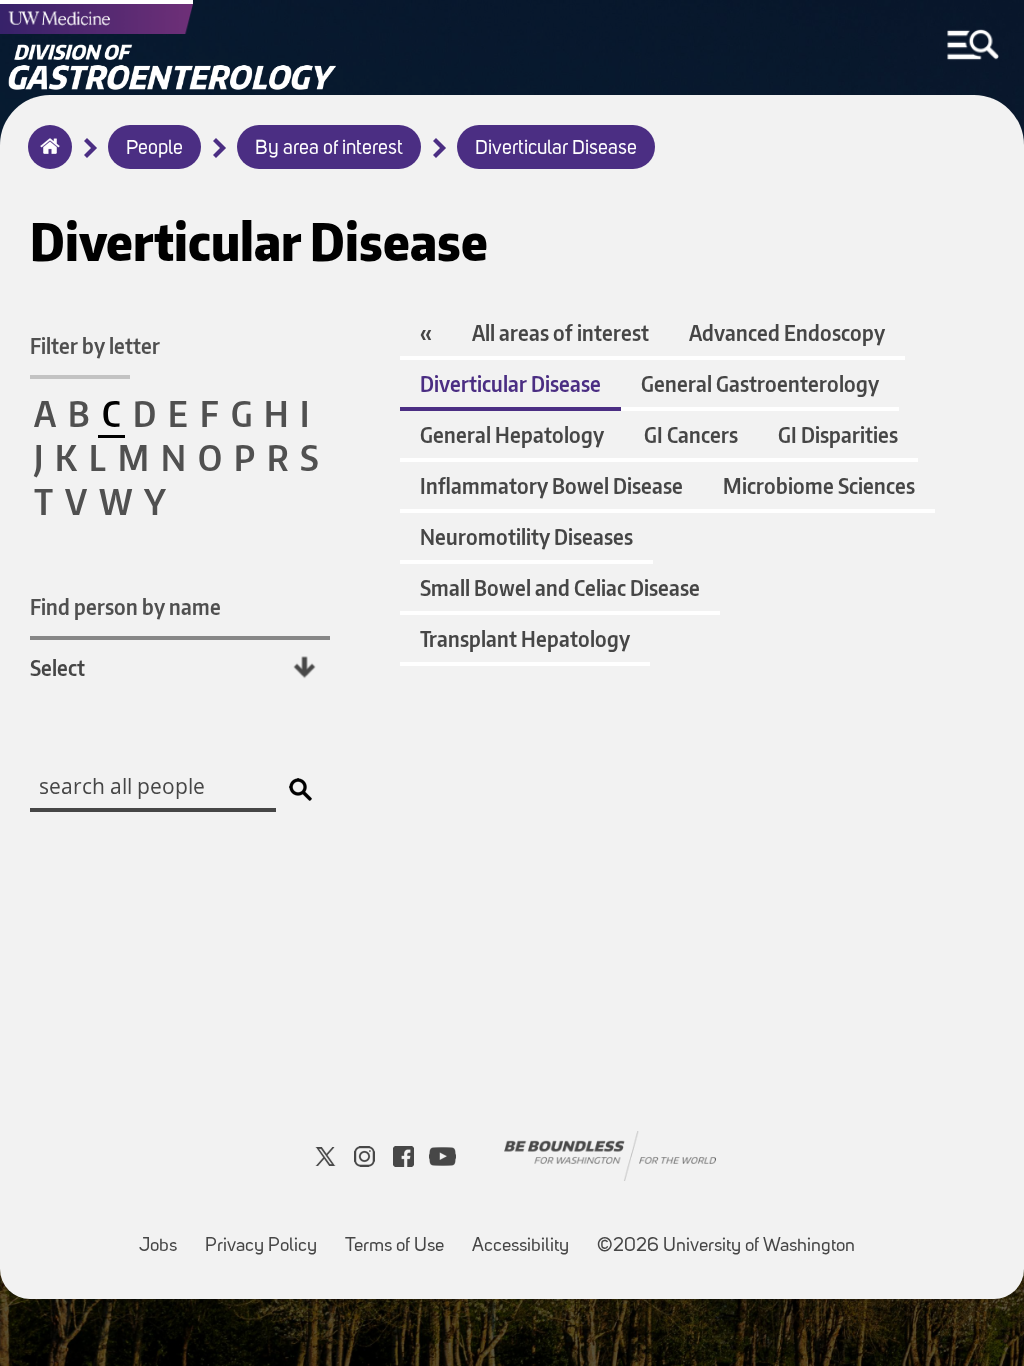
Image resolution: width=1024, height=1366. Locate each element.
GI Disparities (838, 434)
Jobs (164, 1236)
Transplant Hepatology (525, 638)
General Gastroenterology (760, 383)
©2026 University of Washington (726, 1246)
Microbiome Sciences (819, 485)
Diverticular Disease (556, 149)
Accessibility (526, 1236)
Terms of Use (400, 1236)
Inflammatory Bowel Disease (551, 485)
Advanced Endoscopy (787, 332)
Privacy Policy (267, 1236)
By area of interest (329, 149)
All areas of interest (560, 332)
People (154, 149)
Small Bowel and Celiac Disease (560, 587)
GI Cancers (691, 434)
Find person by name (125, 606)
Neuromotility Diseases (526, 536)
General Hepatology (512, 434)
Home (45, 160)
